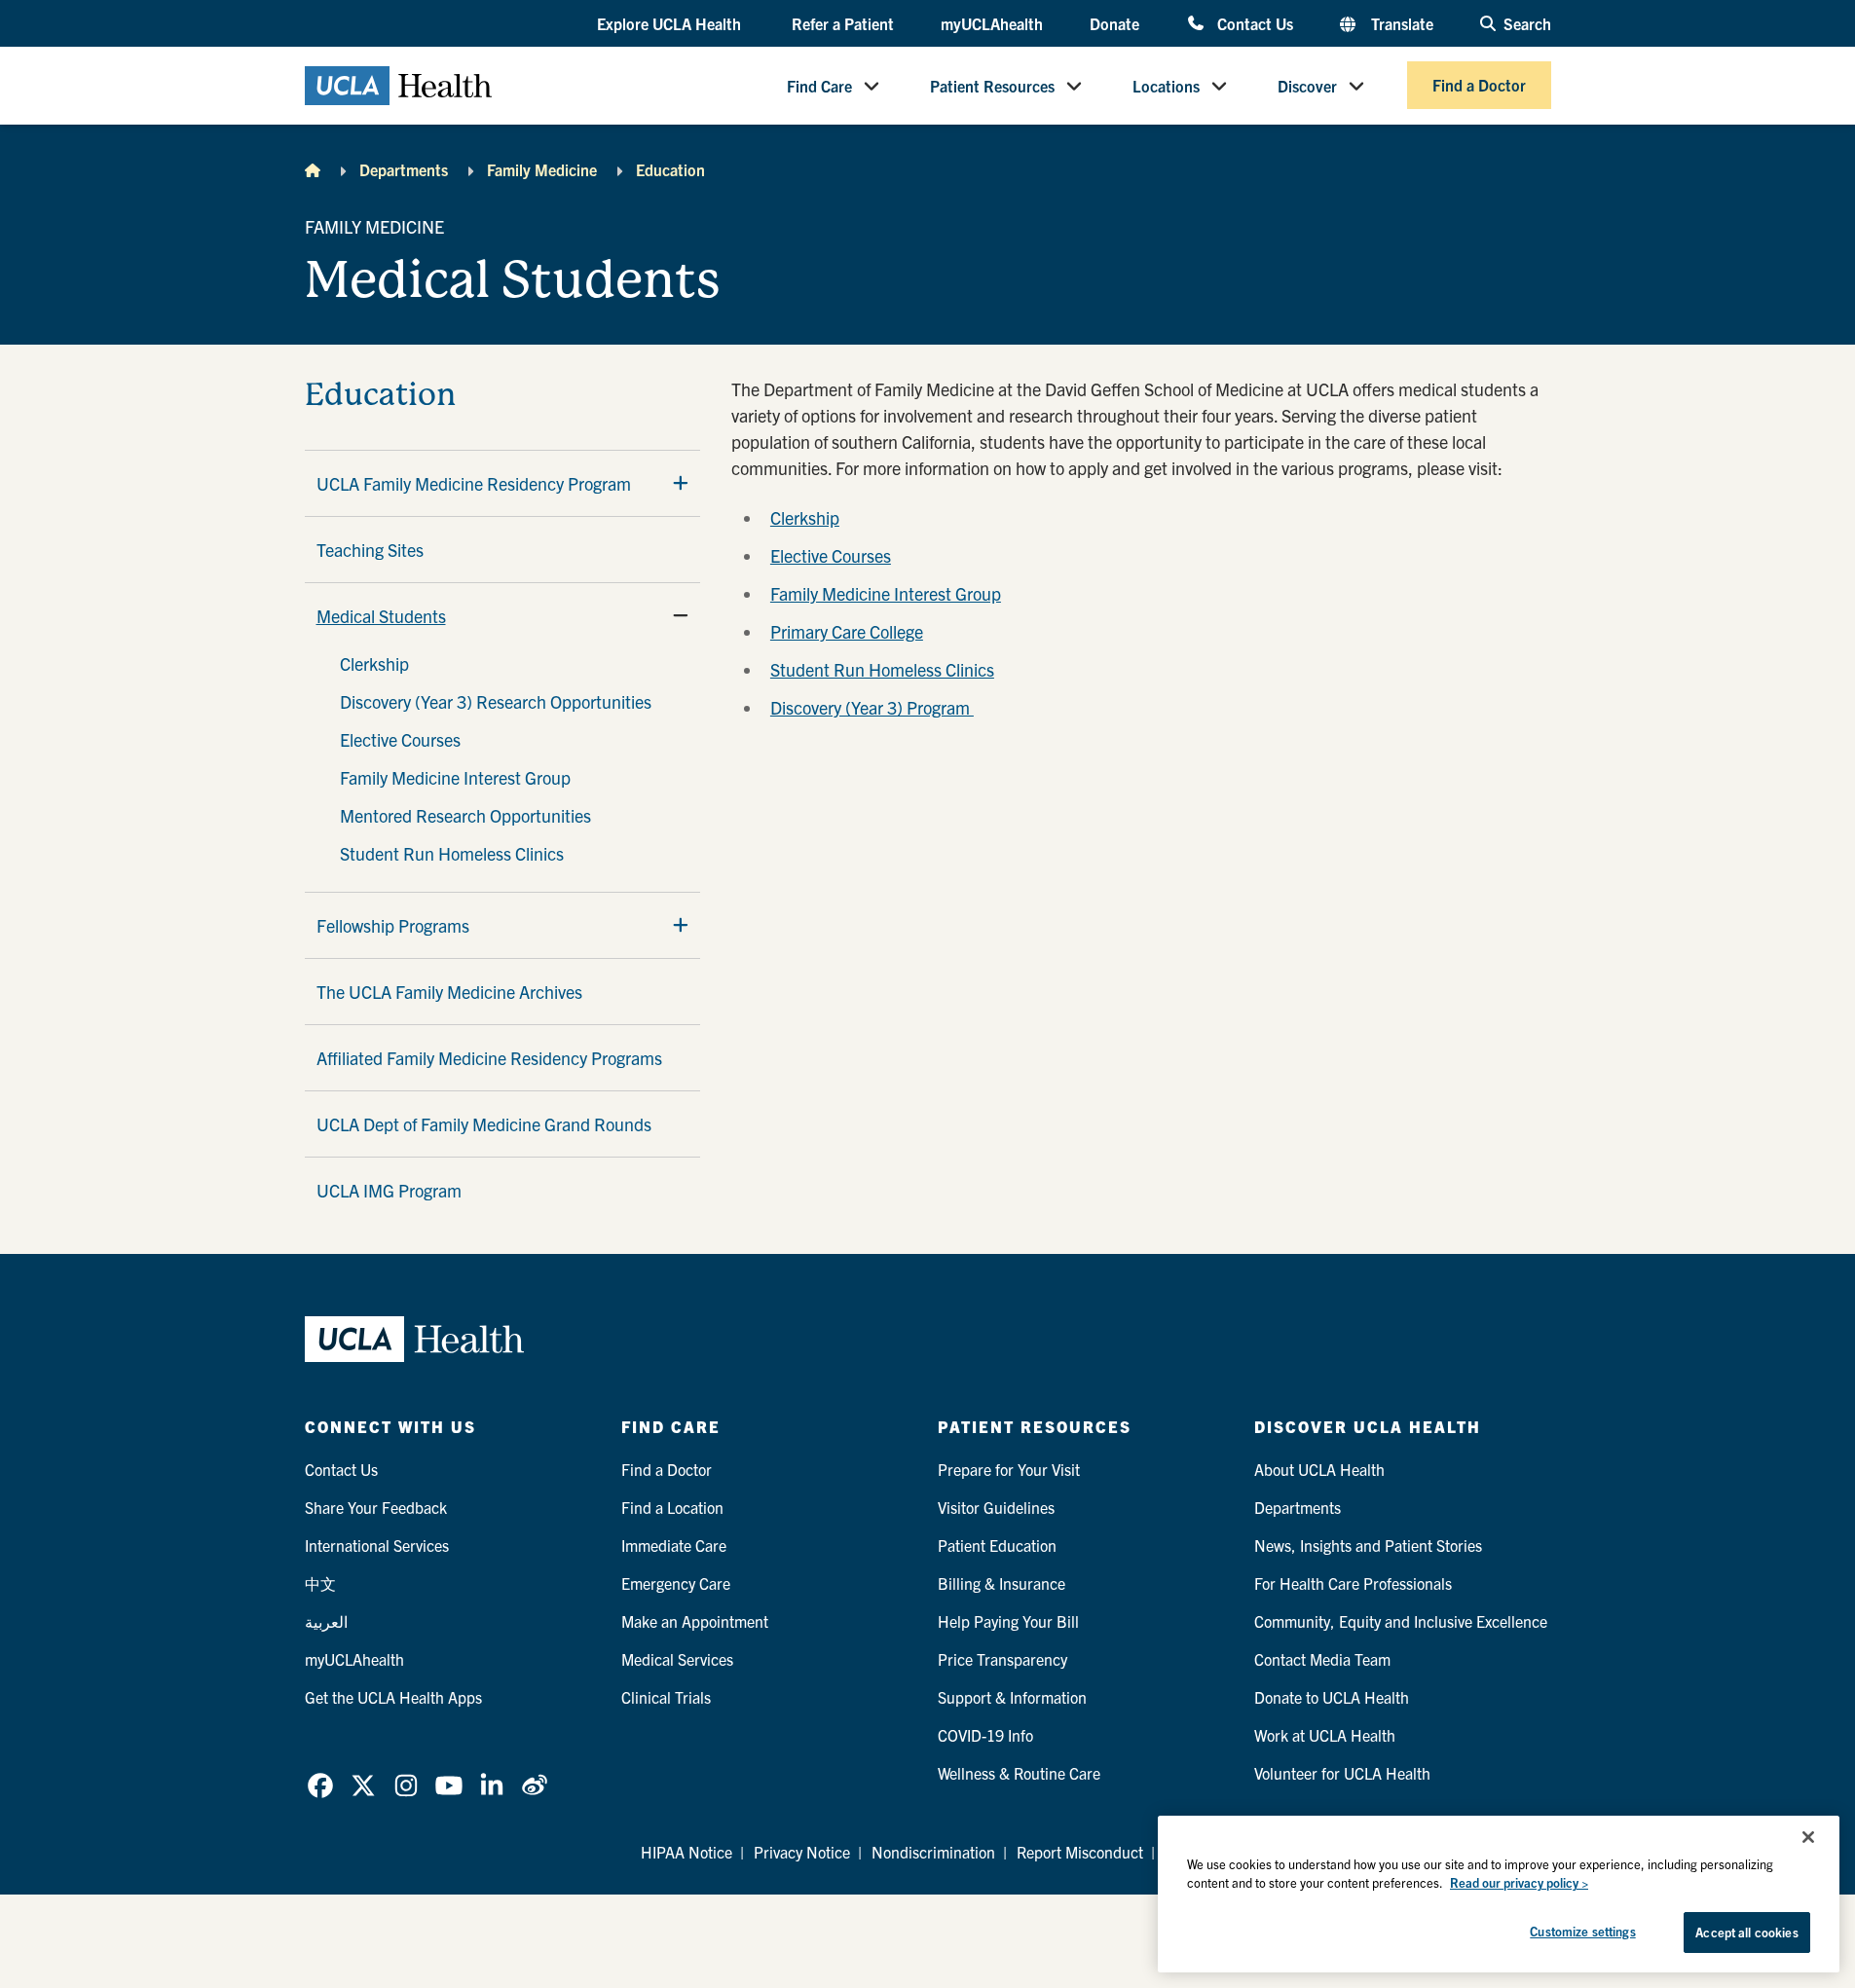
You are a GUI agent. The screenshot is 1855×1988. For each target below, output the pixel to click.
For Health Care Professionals (1353, 1583)
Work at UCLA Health (1325, 1735)
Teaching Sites (370, 550)
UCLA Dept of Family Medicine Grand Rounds (484, 1124)
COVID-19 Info (985, 1735)
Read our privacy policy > (1519, 1883)
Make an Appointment (695, 1621)
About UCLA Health (1319, 1469)
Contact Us (1255, 23)
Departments (404, 169)
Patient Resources (992, 86)
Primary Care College (847, 631)
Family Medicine (542, 169)
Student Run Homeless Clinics (452, 853)
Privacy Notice (802, 1852)
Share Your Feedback (376, 1507)
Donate (1114, 23)
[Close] (1808, 1837)
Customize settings (1582, 1931)
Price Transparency (1002, 1659)
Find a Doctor (1479, 86)
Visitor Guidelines (996, 1507)
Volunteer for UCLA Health (1342, 1773)
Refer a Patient (843, 23)
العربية (326, 1621)
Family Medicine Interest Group (455, 777)
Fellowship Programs (393, 925)
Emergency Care (676, 1583)
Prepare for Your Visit (1009, 1469)
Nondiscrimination (933, 1852)
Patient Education (997, 1545)
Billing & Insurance (1002, 1583)
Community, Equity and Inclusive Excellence (1401, 1621)
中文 (320, 1583)
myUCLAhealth (992, 23)
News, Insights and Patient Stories (1368, 1545)
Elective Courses (400, 739)
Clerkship (374, 663)
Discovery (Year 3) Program (872, 707)
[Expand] (681, 483)
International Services (377, 1545)
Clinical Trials (666, 1697)
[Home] (313, 169)
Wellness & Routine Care (1019, 1773)
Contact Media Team (1322, 1659)
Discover (1307, 86)
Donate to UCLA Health (1332, 1697)
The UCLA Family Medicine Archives (449, 992)
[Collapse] (681, 615)
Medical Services (677, 1659)
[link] (320, 1786)
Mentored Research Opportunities (465, 815)
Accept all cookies (1746, 1932)
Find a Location (672, 1507)
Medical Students (381, 616)
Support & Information (1012, 1697)
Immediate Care (674, 1545)
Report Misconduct (1080, 1852)
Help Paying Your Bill (1008, 1621)
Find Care (819, 86)
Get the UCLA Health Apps (393, 1697)
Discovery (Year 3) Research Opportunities (496, 701)
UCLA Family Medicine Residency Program (474, 483)
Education (670, 169)
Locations (1166, 86)
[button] (671, 24)
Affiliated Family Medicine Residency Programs (489, 1058)
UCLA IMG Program (389, 1190)
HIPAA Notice (686, 1852)
